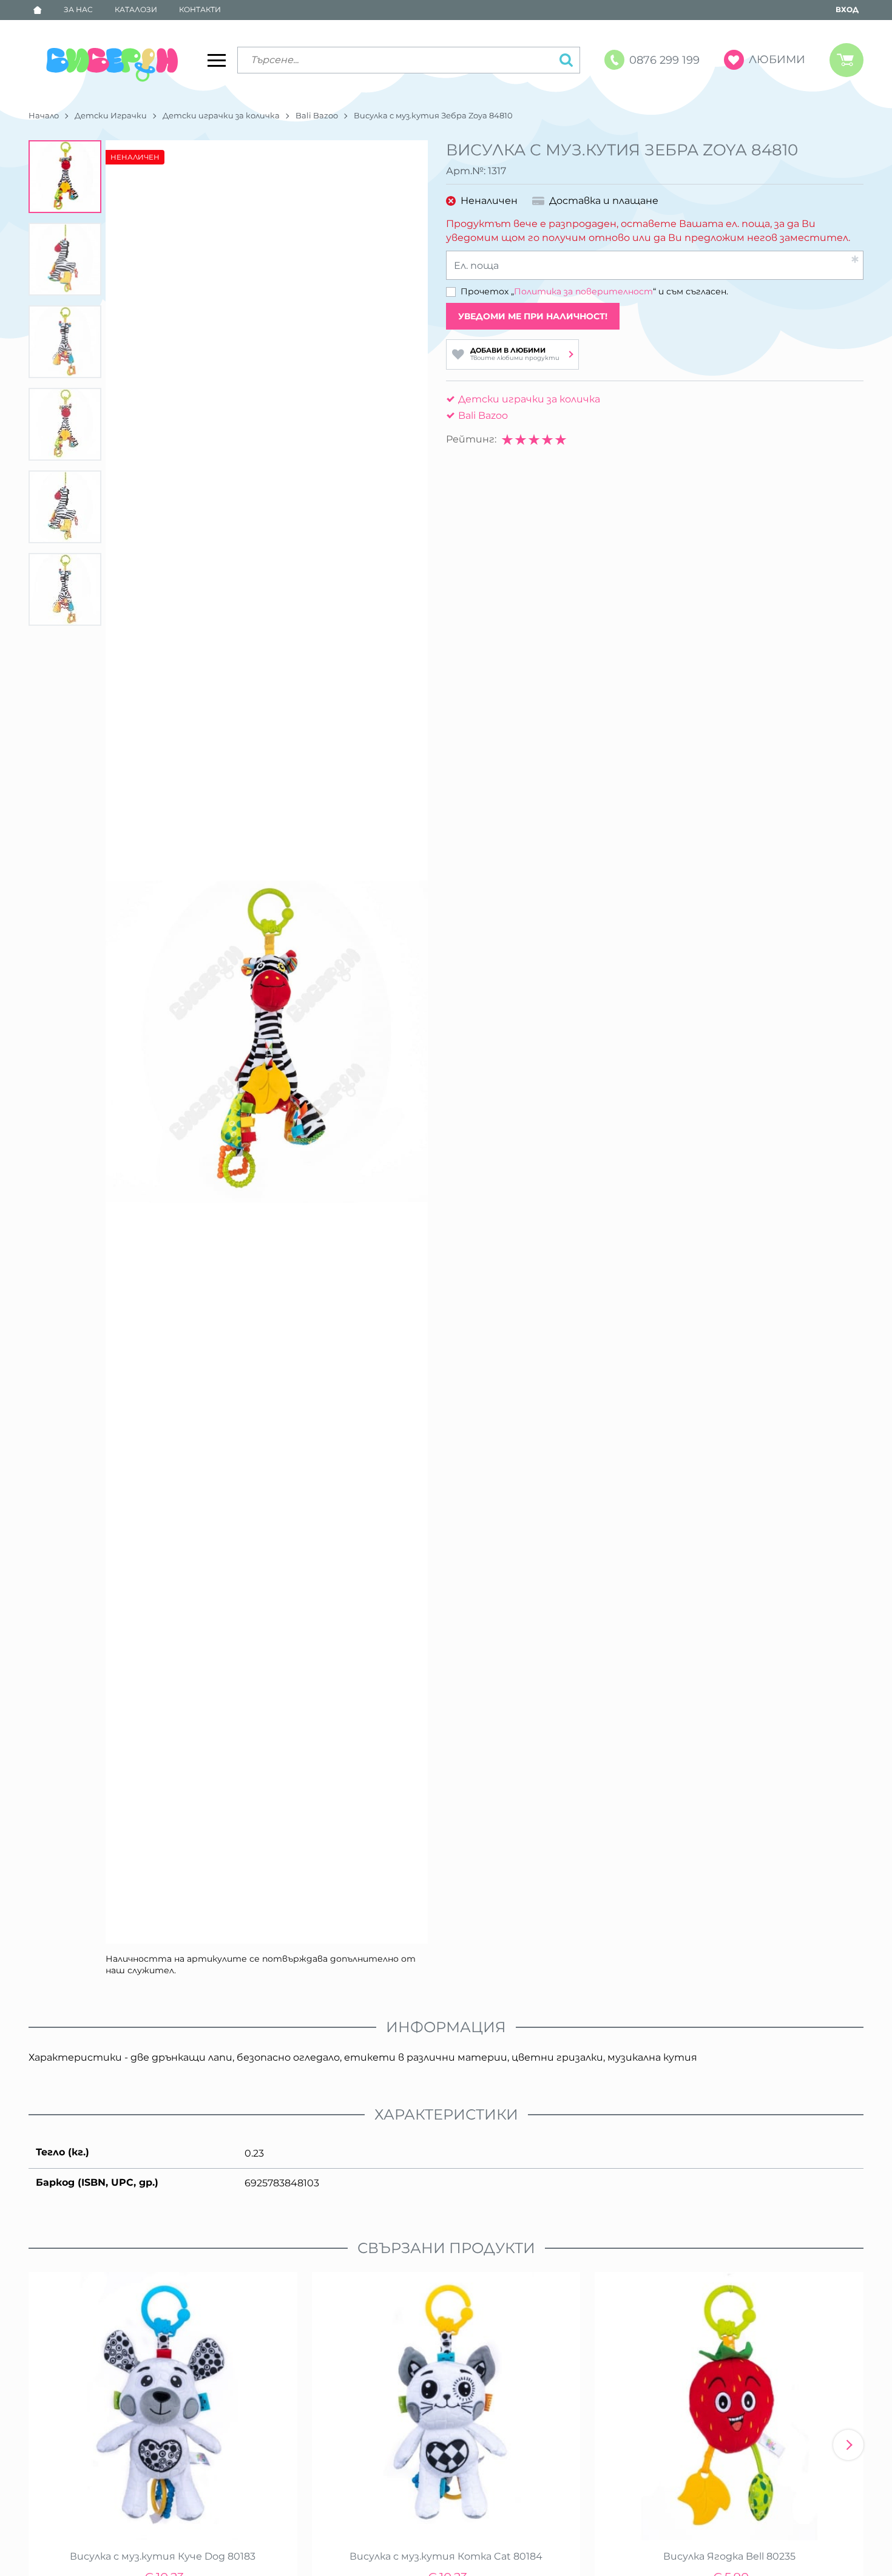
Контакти (200, 9)
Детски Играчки (111, 115)
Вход (847, 9)
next (848, 2445)
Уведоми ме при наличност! (533, 316)
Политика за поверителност (583, 291)
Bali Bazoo (317, 115)
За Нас (78, 9)
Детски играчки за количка (221, 115)
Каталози (136, 9)
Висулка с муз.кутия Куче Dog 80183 (163, 2556)
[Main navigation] (217, 60)
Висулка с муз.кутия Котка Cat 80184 (446, 2556)
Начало (44, 115)
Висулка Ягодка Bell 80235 (729, 2556)
